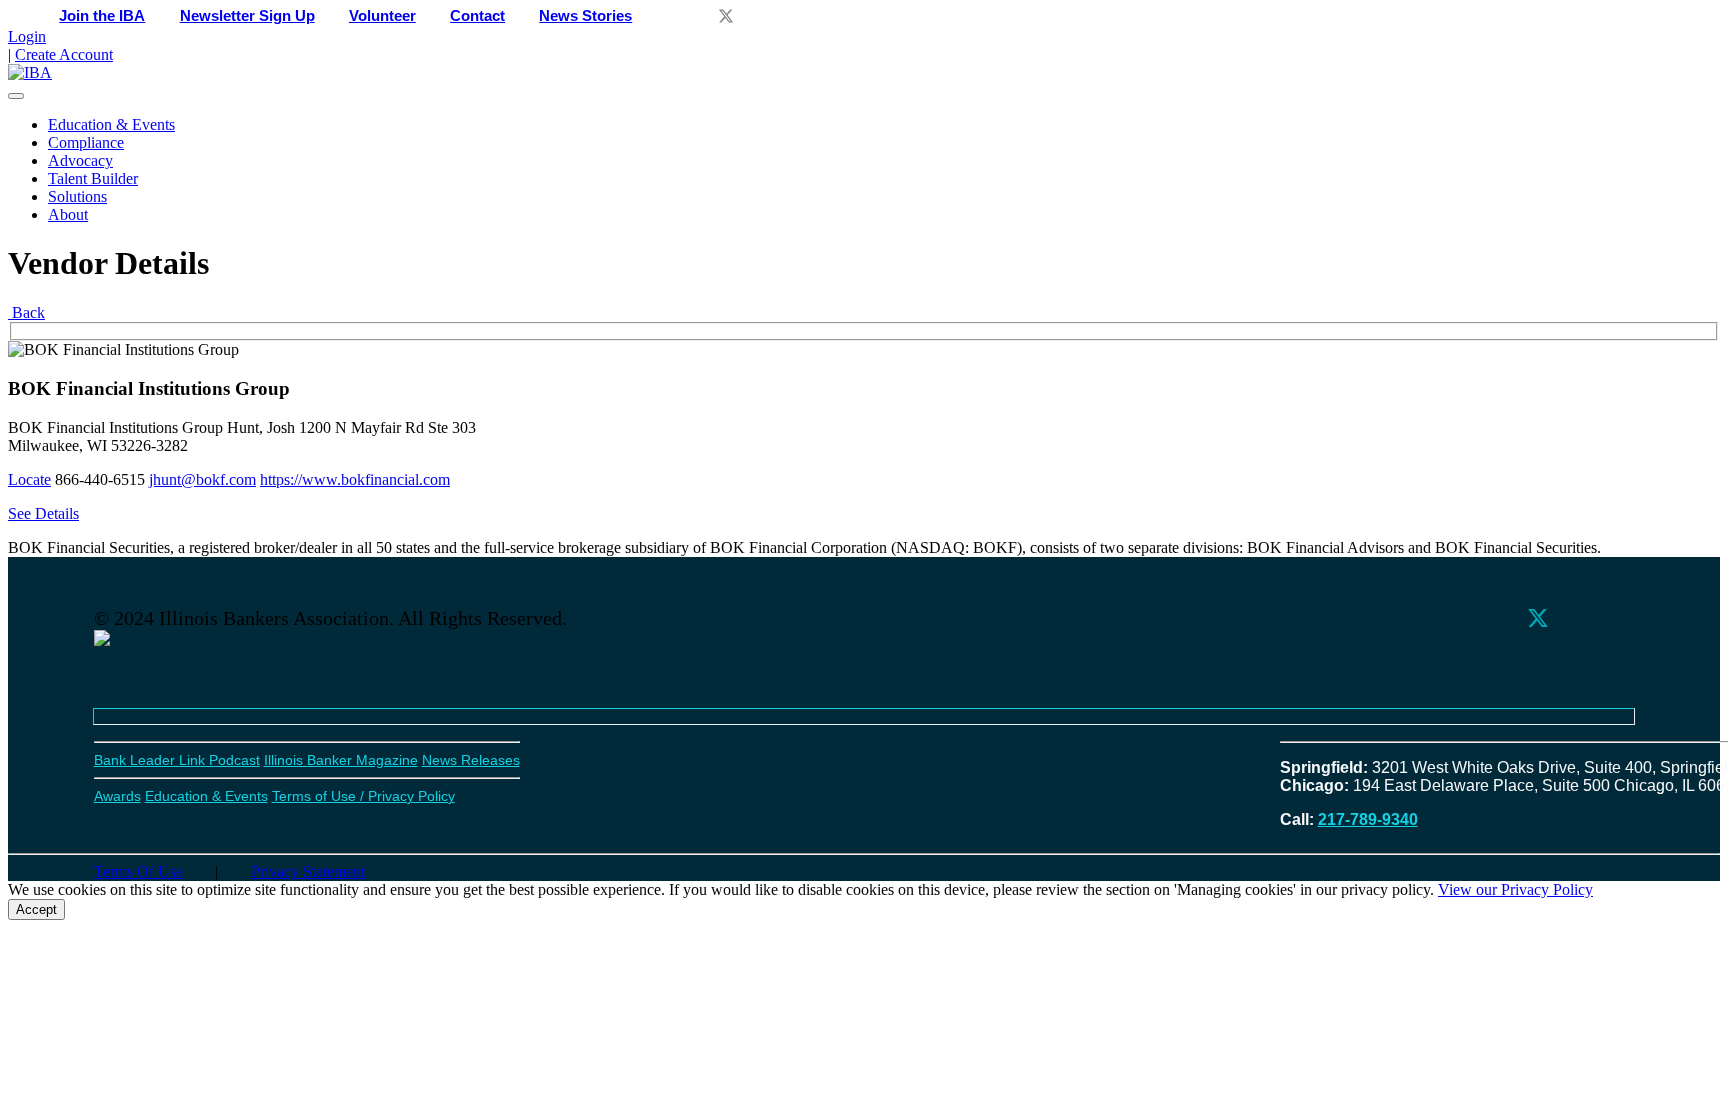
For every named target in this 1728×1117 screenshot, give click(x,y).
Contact (477, 16)
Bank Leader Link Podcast (177, 760)
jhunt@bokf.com (202, 479)
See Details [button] (43, 513)
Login (27, 36)
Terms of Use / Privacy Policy (363, 796)
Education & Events (111, 124)
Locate (29, 479)
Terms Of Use (138, 871)
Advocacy (80, 160)
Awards (117, 796)
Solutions (77, 196)
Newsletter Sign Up (247, 16)
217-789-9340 (1368, 819)
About (68, 214)
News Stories (585, 16)
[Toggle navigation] (16, 96)
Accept (36, 909)
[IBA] (30, 72)
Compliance (86, 142)
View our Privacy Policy (1515, 889)
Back (26, 312)
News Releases (471, 760)
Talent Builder (93, 178)
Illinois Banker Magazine (341, 760)
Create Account (64, 54)
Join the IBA (102, 16)
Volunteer (382, 16)
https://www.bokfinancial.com (355, 479)
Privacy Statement (308, 871)
